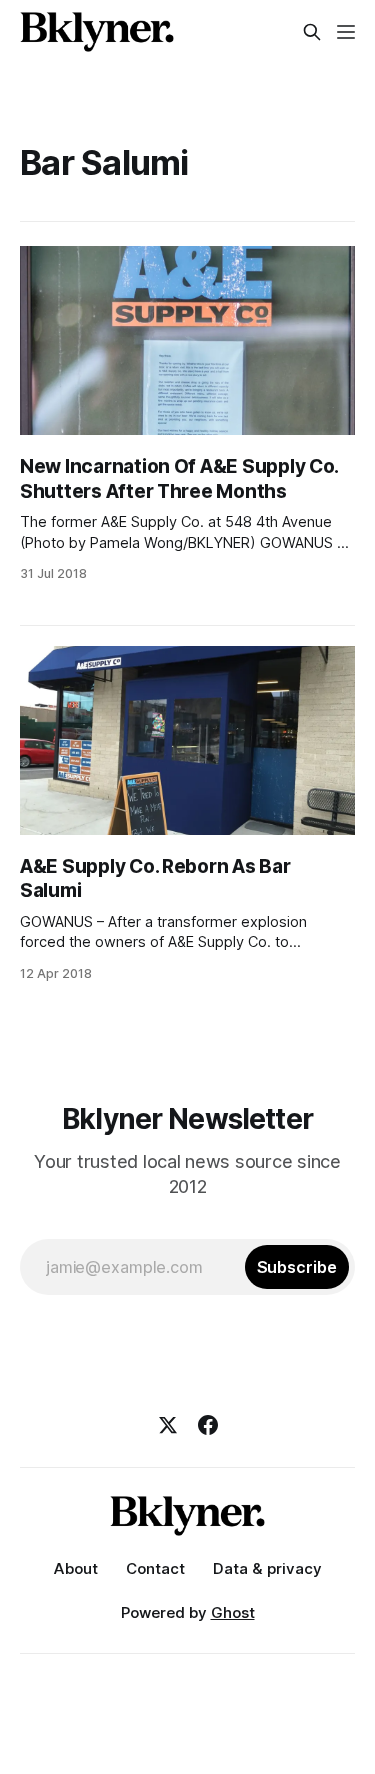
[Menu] (346, 32)
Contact (155, 1568)
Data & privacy (267, 1568)
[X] (168, 1425)
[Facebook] (208, 1425)
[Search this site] (312, 32)
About (76, 1568)
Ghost (233, 1612)
